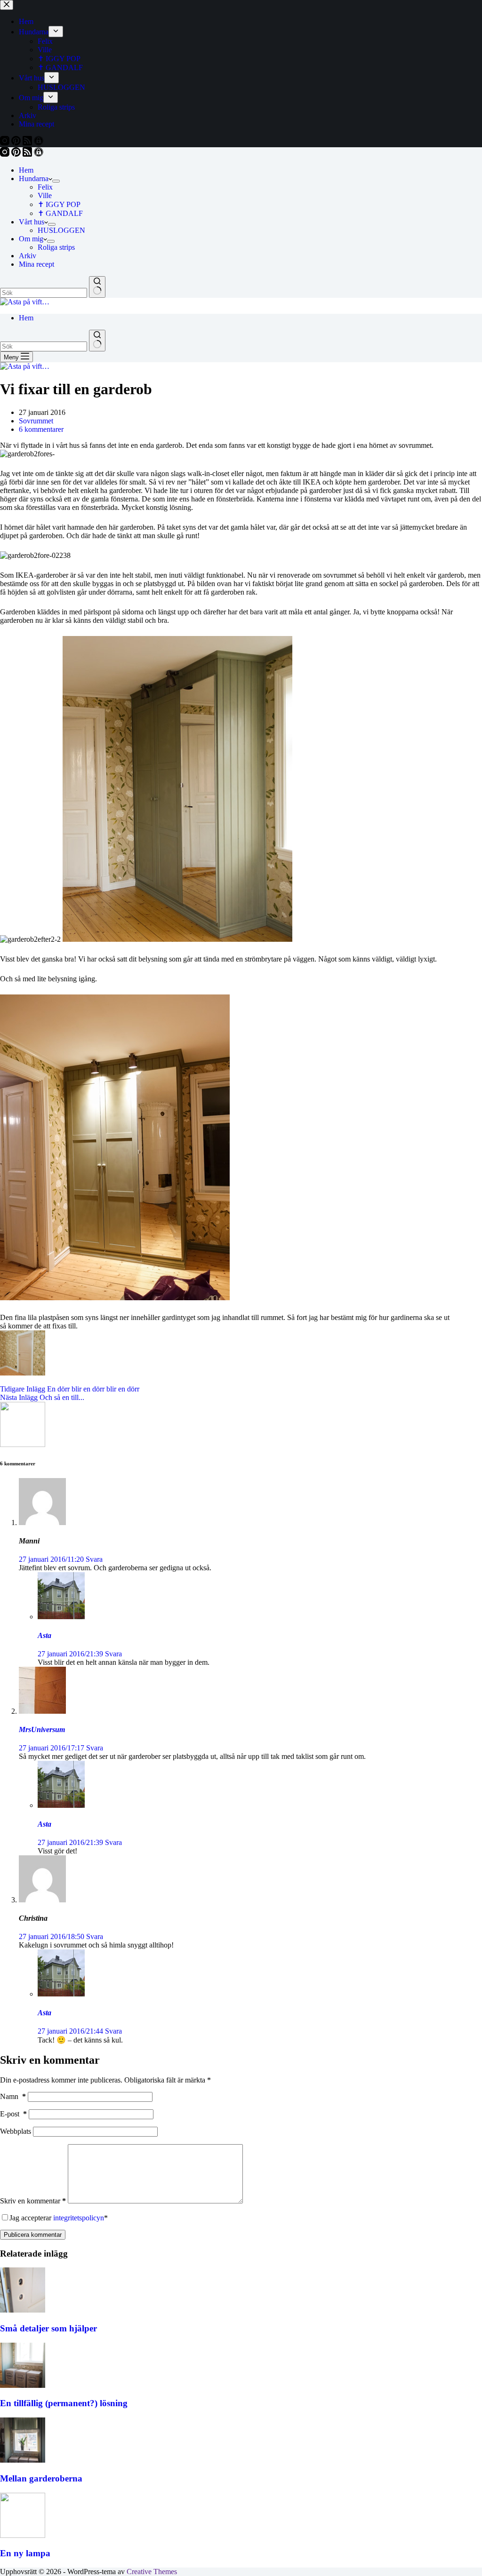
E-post (13, 2114)
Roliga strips (56, 247)
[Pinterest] (17, 154)
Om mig (31, 239)
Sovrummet (36, 421)
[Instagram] (6, 154)
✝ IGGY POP (59, 204)
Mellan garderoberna (41, 2478)
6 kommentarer (41, 429)
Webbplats (16, 2131)
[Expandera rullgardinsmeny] (56, 181)
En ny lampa (25, 2553)
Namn (13, 2096)
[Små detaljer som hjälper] (23, 2310)
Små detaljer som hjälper (48, 2328)
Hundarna (34, 179)
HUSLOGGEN (61, 230)
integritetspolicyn (79, 2218)
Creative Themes (152, 2572)
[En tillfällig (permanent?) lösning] (23, 2385)
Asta (44, 1635)
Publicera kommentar (33, 2235)
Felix (45, 187)
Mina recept (36, 264)
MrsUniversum (42, 1729)
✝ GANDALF (60, 213)
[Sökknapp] (97, 287)
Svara (94, 1559)
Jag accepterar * (59, 2218)
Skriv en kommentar (33, 2201)
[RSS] (28, 154)
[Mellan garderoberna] (23, 2460)
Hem (26, 170)
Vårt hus (32, 222)
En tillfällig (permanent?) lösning (64, 2403)
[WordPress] (39, 154)
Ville (45, 195)
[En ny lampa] (23, 2535)
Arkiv (28, 256)
